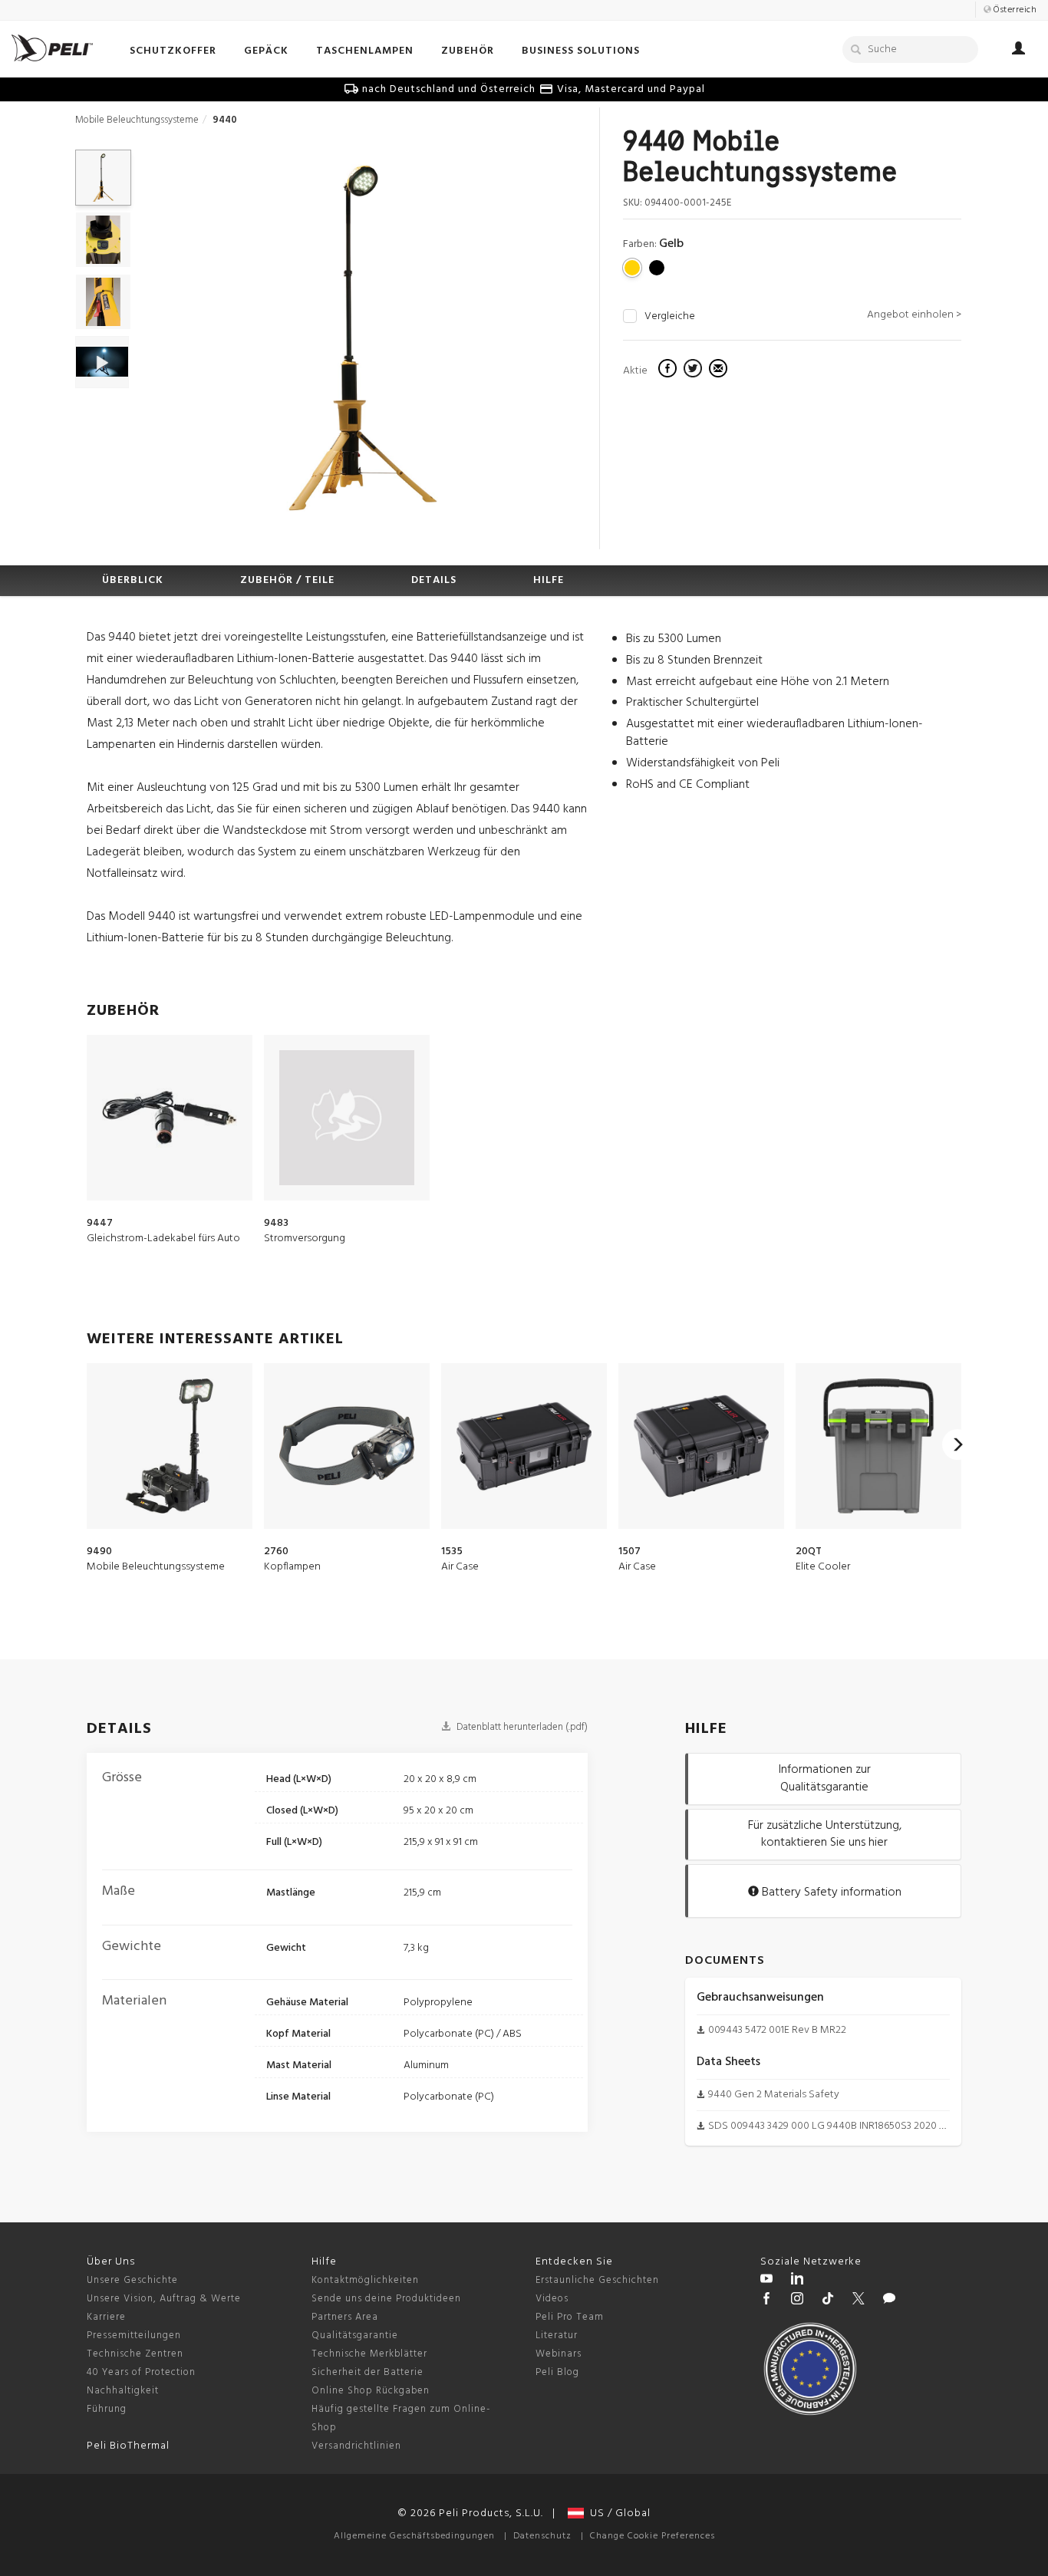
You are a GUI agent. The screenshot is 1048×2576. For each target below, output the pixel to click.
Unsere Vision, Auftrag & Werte (164, 2299)
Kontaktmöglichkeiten (365, 2280)
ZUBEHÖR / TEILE (287, 580)
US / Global (617, 2513)
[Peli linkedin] (797, 2281)
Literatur (557, 2336)
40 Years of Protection (141, 2372)
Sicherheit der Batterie (367, 2372)
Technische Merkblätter (369, 2354)
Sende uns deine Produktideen (386, 2299)
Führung (107, 2409)
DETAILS (434, 580)
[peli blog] (889, 2301)
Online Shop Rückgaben (371, 2391)
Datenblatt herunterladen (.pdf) (521, 1727)
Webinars (559, 2354)
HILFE (549, 580)
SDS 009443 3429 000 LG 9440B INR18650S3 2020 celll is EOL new (859, 2126)
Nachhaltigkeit (123, 2391)
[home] (52, 48)
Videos (552, 2299)
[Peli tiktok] (828, 2301)
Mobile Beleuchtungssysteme (137, 120)
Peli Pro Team (570, 2317)
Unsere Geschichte (132, 2280)
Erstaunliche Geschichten (597, 2280)
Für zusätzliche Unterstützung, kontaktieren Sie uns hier (825, 1835)
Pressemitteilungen (134, 2336)
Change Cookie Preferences (653, 2536)
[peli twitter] (859, 2301)
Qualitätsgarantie (355, 2336)
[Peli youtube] (766, 2281)
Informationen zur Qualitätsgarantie (825, 1779)
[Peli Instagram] (797, 2301)
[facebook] (669, 371)
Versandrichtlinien (356, 2446)
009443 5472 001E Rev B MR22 (777, 2030)
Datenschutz (542, 2536)
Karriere (106, 2317)
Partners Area (345, 2317)
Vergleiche (670, 317)
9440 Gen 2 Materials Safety (774, 2095)
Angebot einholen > (914, 315)
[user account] (1018, 51)
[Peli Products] (766, 2301)
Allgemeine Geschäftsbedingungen (414, 2536)
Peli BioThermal (128, 2446)
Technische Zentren (135, 2354)
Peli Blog (557, 2372)
